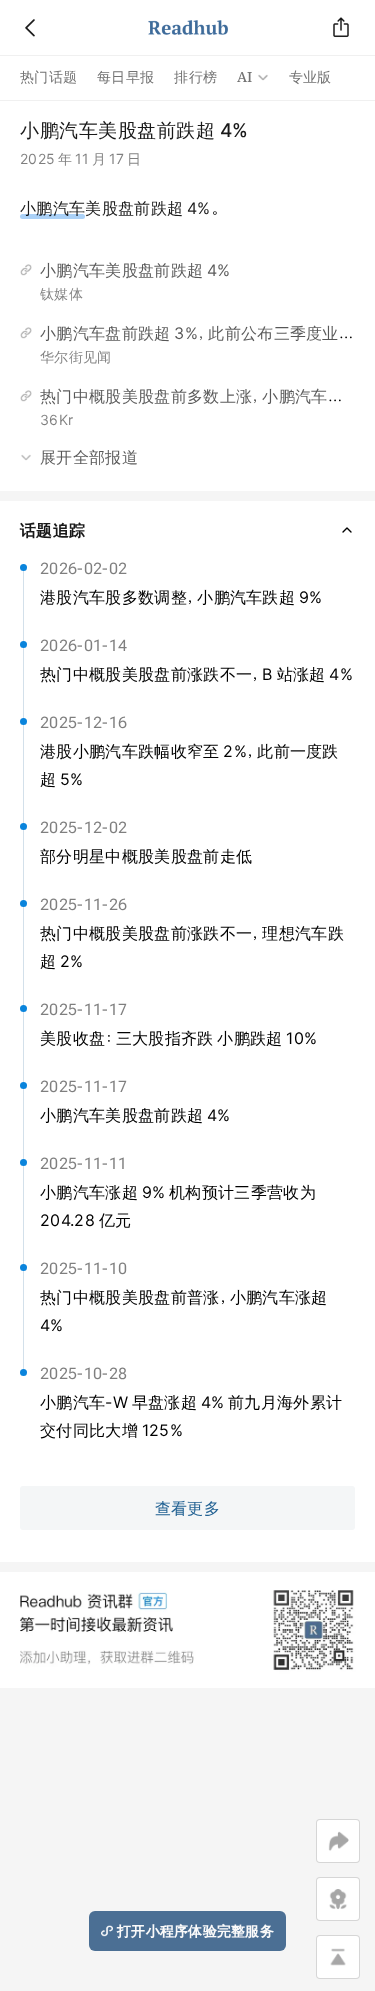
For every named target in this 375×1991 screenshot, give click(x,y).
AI (245, 77)
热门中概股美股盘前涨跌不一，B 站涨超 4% (196, 674)
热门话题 (48, 77)
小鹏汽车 (52, 208)
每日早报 (125, 77)
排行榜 (195, 77)
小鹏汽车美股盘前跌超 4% (135, 270)
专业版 (310, 77)
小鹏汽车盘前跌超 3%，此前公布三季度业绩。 (202, 333)
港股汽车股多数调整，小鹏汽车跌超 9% (181, 597)
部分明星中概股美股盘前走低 (146, 856)
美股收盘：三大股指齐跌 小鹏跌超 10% (178, 1038)
